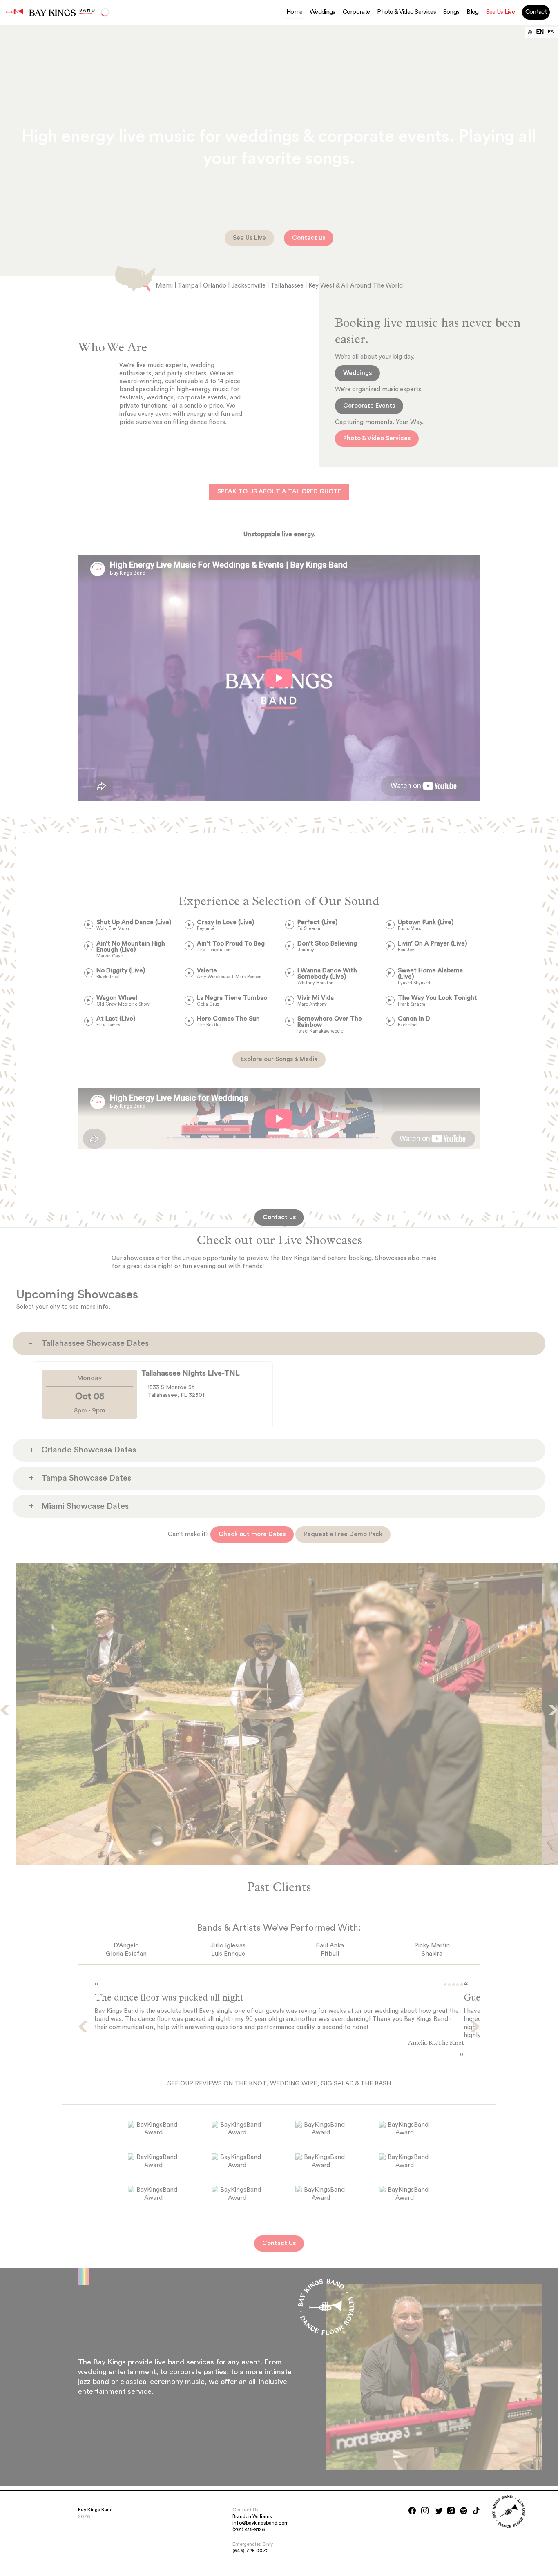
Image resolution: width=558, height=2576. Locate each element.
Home (294, 12)
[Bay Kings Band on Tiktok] (476, 2511)
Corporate (356, 12)
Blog (472, 12)
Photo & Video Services (406, 12)
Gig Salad (337, 2084)
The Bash (376, 2084)
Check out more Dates (252, 1534)
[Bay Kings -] (15, 12)
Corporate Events (369, 406)
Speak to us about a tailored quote (279, 492)
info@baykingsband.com (261, 2523)
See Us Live (500, 12)
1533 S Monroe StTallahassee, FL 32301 (176, 1391)
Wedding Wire (294, 2084)
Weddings (322, 12)
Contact (536, 12)
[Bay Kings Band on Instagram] (425, 2511)
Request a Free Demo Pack (343, 1534)
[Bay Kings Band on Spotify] (464, 2511)
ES (551, 32)
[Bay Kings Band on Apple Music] (451, 2511)
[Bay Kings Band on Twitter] (439, 2511)
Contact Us (279, 2243)
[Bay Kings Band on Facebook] (412, 2511)
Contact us (309, 238)
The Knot (250, 2084)
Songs (451, 12)
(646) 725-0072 (251, 2551)
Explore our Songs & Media (279, 1059)
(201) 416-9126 (249, 2529)
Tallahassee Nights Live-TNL (191, 1373)
